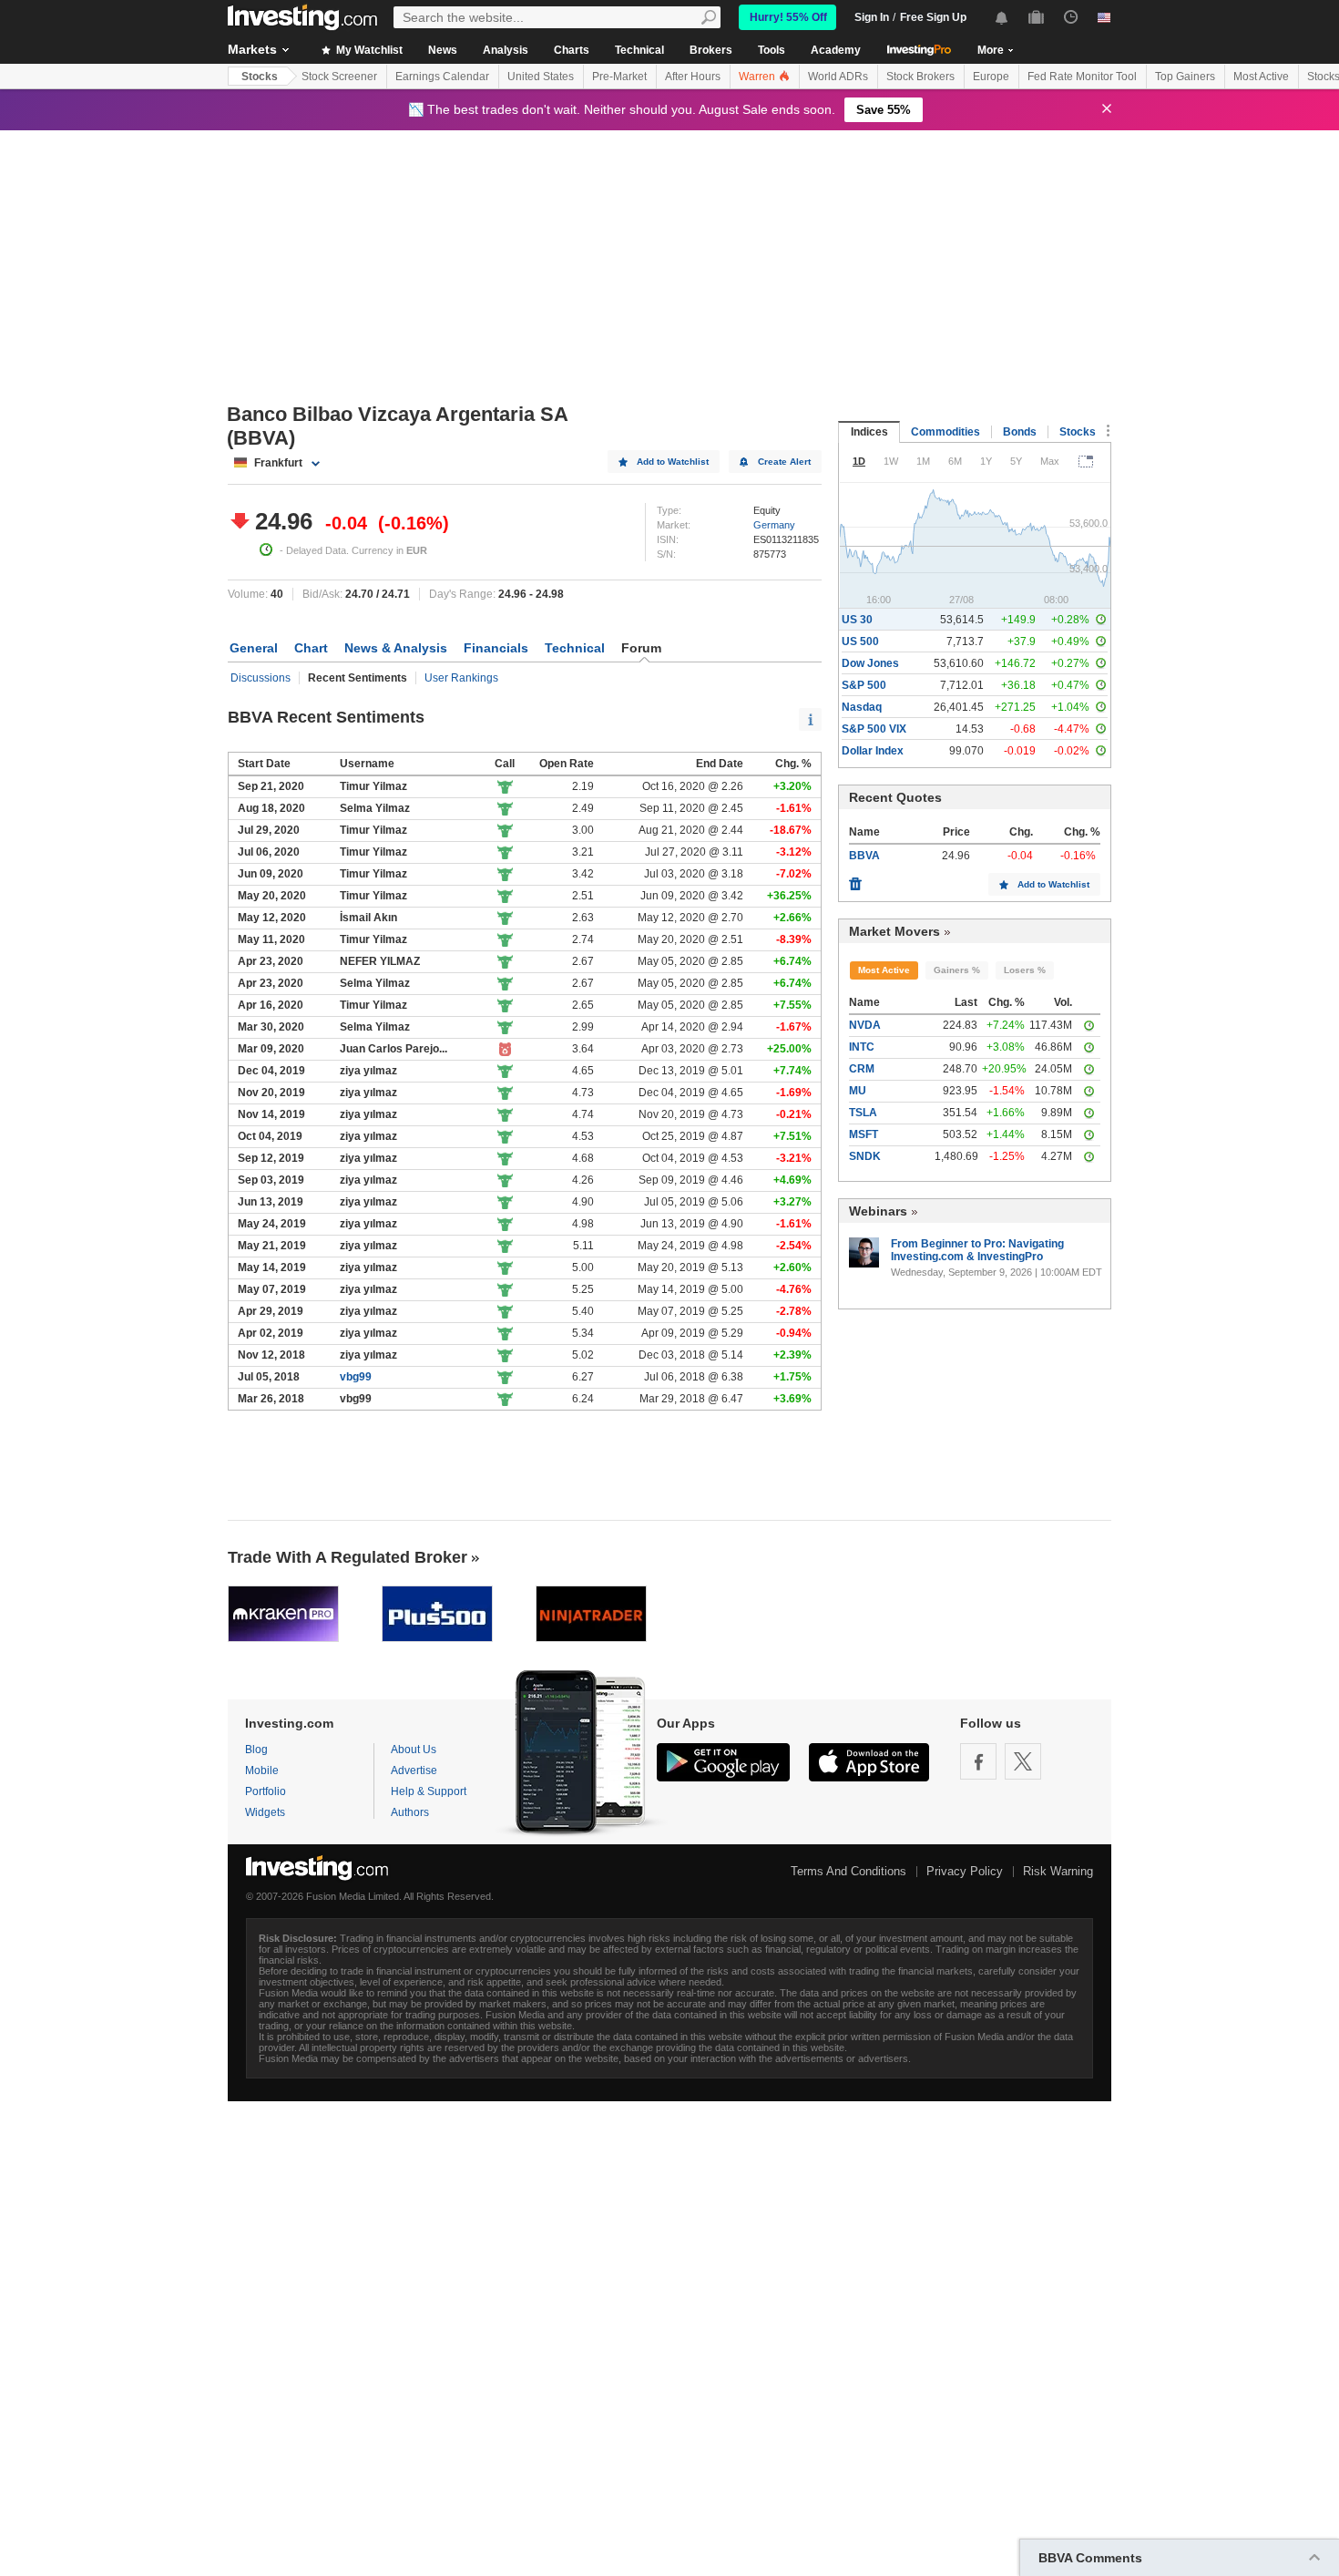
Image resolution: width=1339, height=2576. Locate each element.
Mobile (262, 1770)
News (443, 50)
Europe (991, 77)
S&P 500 (864, 685)
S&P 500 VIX (874, 729)
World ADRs (838, 77)
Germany (774, 525)
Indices (869, 432)
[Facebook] (978, 1761)
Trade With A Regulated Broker (348, 1557)
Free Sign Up (933, 17)
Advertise (414, 1770)
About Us (414, 1750)
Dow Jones (870, 663)
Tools (772, 50)
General (254, 648)
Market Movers (894, 931)
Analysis (506, 50)
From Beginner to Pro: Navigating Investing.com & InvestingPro (977, 1250)
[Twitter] (1023, 1761)
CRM (862, 1069)
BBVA (864, 856)
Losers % (1025, 970)
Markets (252, 49)
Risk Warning (1058, 1871)
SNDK (865, 1156)
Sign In (872, 17)
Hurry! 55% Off (788, 17)
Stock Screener (339, 77)
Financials (496, 648)
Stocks (260, 77)
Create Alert (784, 462)
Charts (572, 50)
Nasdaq (862, 707)
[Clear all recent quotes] (855, 879)
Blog (256, 1750)
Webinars (878, 1211)
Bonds (1020, 432)
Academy (836, 50)
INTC (862, 1047)
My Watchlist (368, 50)
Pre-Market (619, 77)
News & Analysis (396, 648)
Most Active (1261, 77)
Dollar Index (873, 751)
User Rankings (461, 678)
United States (541, 77)
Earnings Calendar (442, 77)
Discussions (261, 678)
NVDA (865, 1025)
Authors (410, 1812)
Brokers (711, 50)
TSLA (863, 1113)
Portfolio (266, 1791)
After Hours (693, 77)
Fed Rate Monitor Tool (1082, 77)
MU (858, 1091)
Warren (758, 77)
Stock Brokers (920, 77)
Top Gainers (1185, 77)
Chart (311, 648)
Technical (639, 50)
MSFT (864, 1134)
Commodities (945, 432)
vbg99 (356, 1377)
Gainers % (957, 970)
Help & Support (429, 1791)
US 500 (860, 641)
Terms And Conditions (848, 1871)
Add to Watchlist (673, 462)
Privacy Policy (965, 1871)
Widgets (265, 1812)
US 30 (857, 620)
